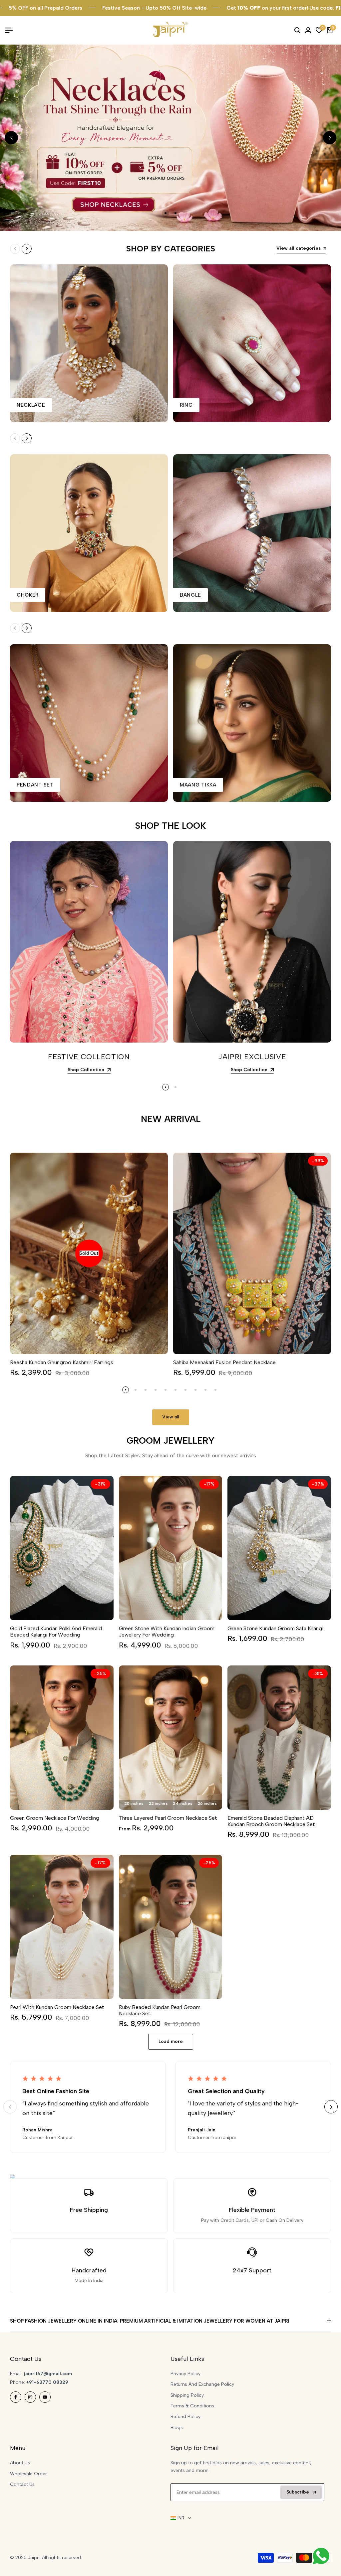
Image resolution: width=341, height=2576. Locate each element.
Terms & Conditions (192, 2406)
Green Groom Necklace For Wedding (55, 1818)
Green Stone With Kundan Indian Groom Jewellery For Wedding (167, 1632)
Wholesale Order (28, 2474)
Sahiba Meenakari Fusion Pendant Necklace (224, 1362)
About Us (20, 2463)
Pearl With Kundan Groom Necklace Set (57, 2007)
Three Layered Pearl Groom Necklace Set (168, 1818)
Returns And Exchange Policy (202, 2384)
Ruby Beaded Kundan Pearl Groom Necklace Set (160, 2010)
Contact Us (22, 2484)
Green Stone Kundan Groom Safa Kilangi (275, 1628)
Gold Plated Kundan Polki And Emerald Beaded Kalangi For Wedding (56, 1632)
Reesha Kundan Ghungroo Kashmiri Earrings (62, 1362)
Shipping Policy (187, 2395)
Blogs (177, 2428)
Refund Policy (185, 2417)
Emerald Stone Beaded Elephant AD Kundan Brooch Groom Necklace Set (271, 1821)
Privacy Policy (185, 2374)
